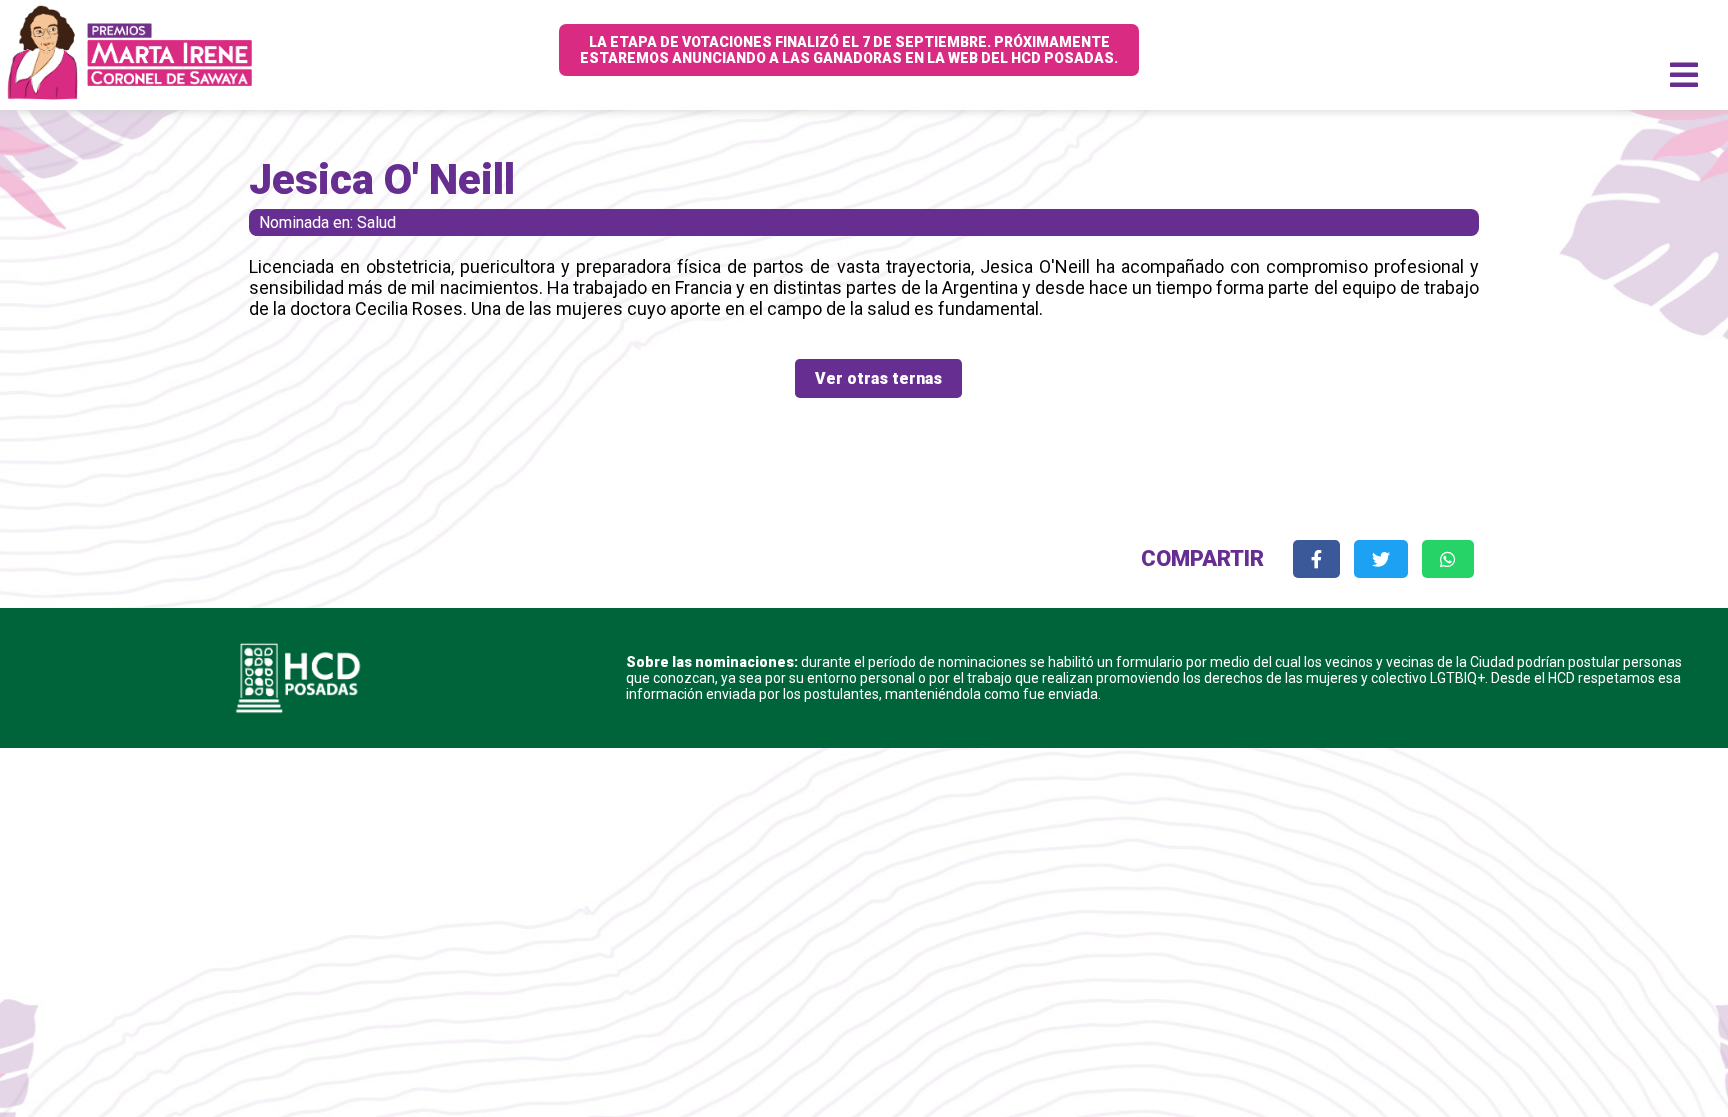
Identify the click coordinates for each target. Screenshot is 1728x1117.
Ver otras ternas (878, 378)
